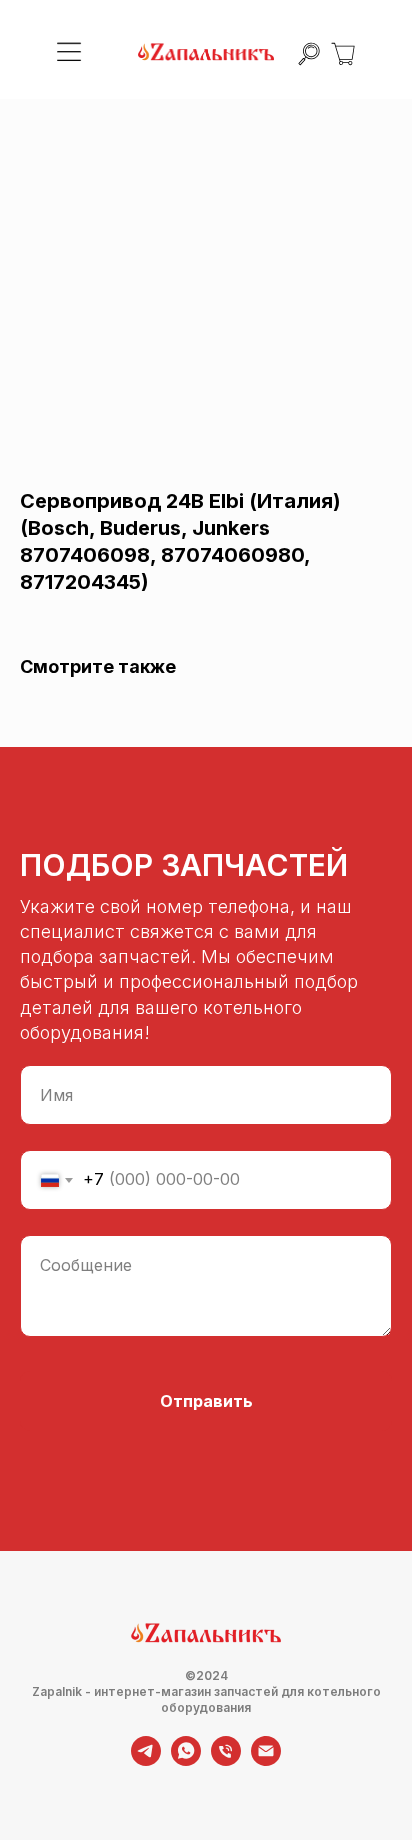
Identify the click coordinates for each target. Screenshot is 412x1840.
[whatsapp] (186, 1760)
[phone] (226, 1760)
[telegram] (146, 1760)
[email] (266, 1760)
